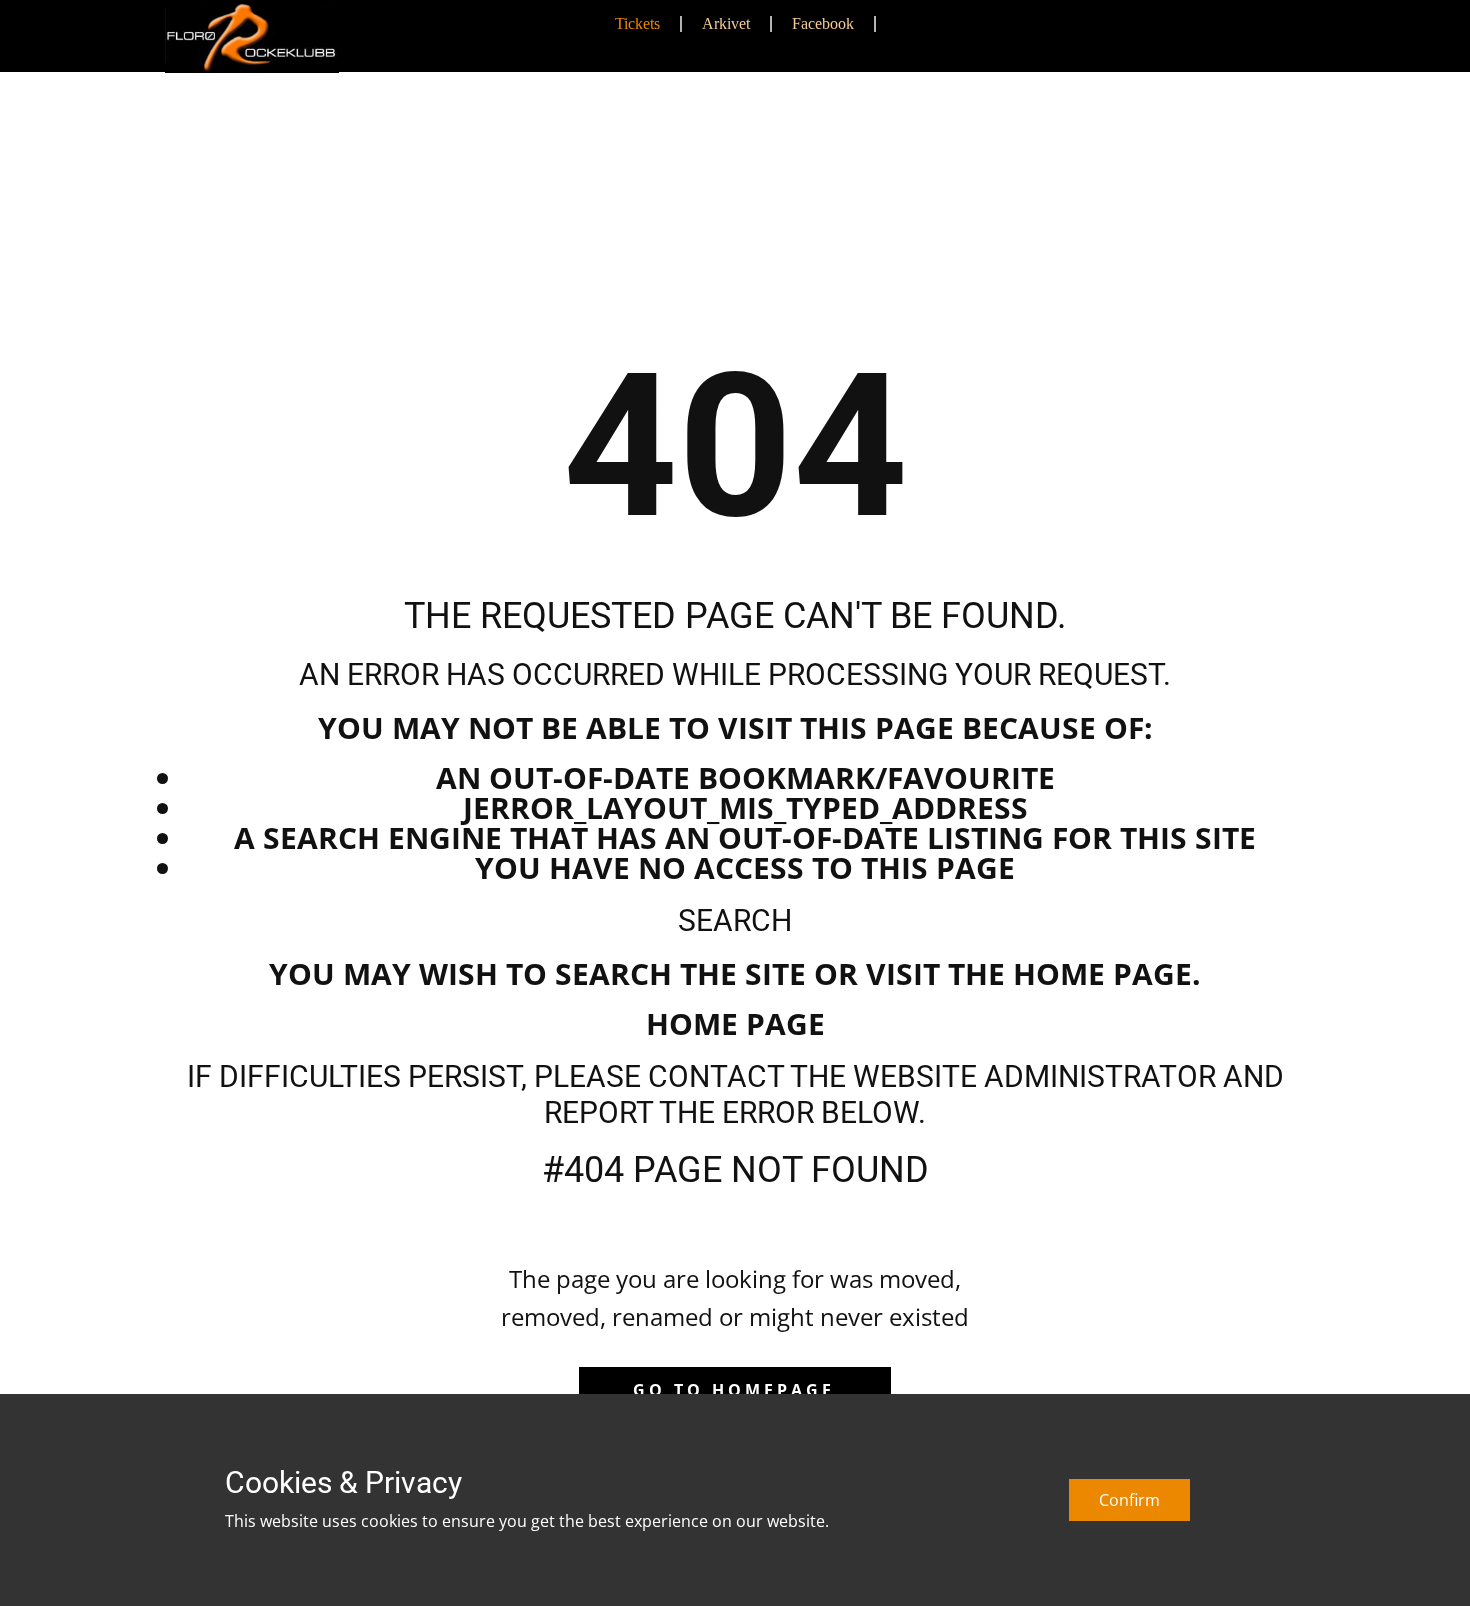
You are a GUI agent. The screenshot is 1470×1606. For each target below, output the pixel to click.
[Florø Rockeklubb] (252, 37)
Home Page (735, 1023)
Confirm (1129, 1500)
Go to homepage (734, 1390)
